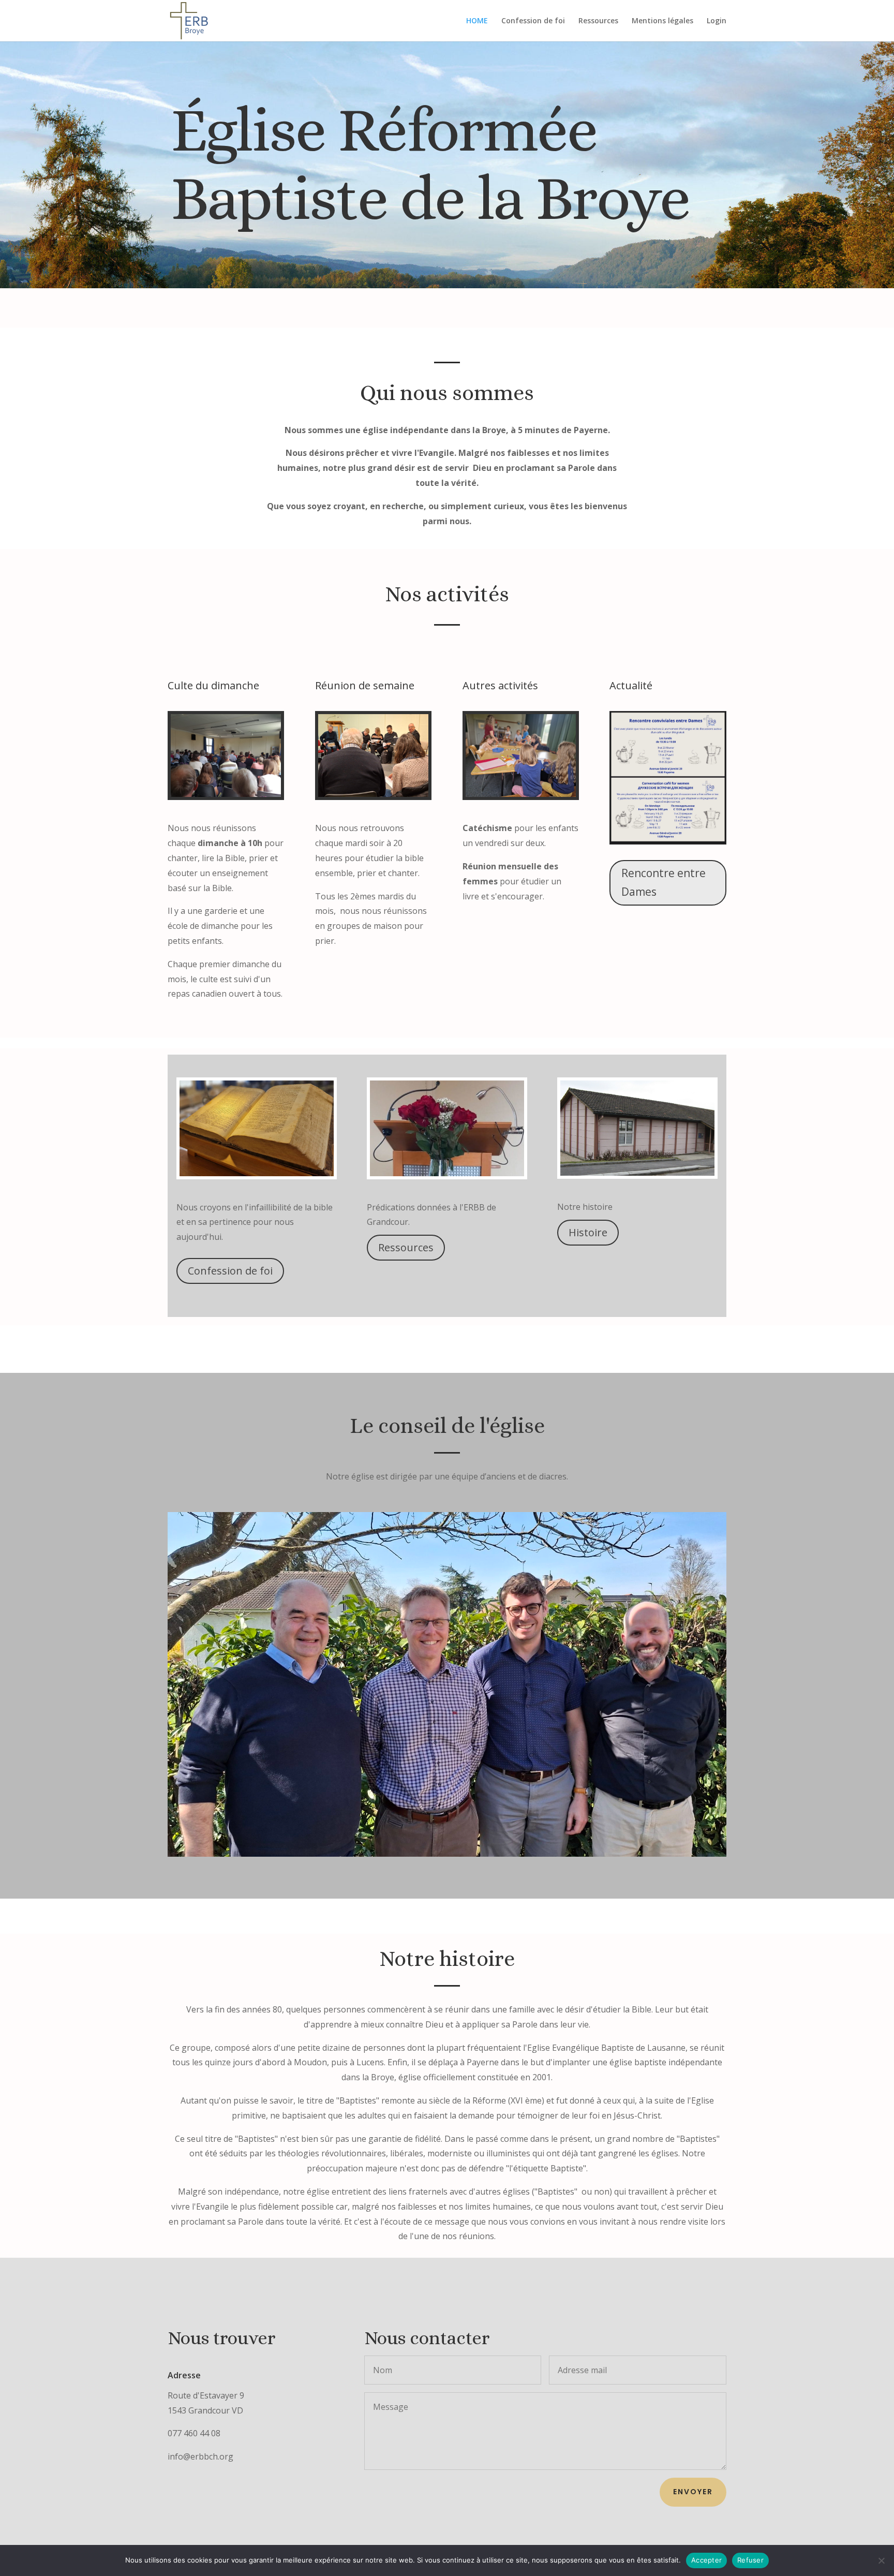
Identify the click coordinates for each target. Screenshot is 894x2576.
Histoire (588, 1232)
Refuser (750, 2560)
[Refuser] (881, 2560)
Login (717, 21)
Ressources (598, 21)
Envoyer (693, 2492)
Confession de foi (533, 21)
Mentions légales (662, 21)
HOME (477, 21)
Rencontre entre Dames (664, 882)
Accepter (706, 2560)
